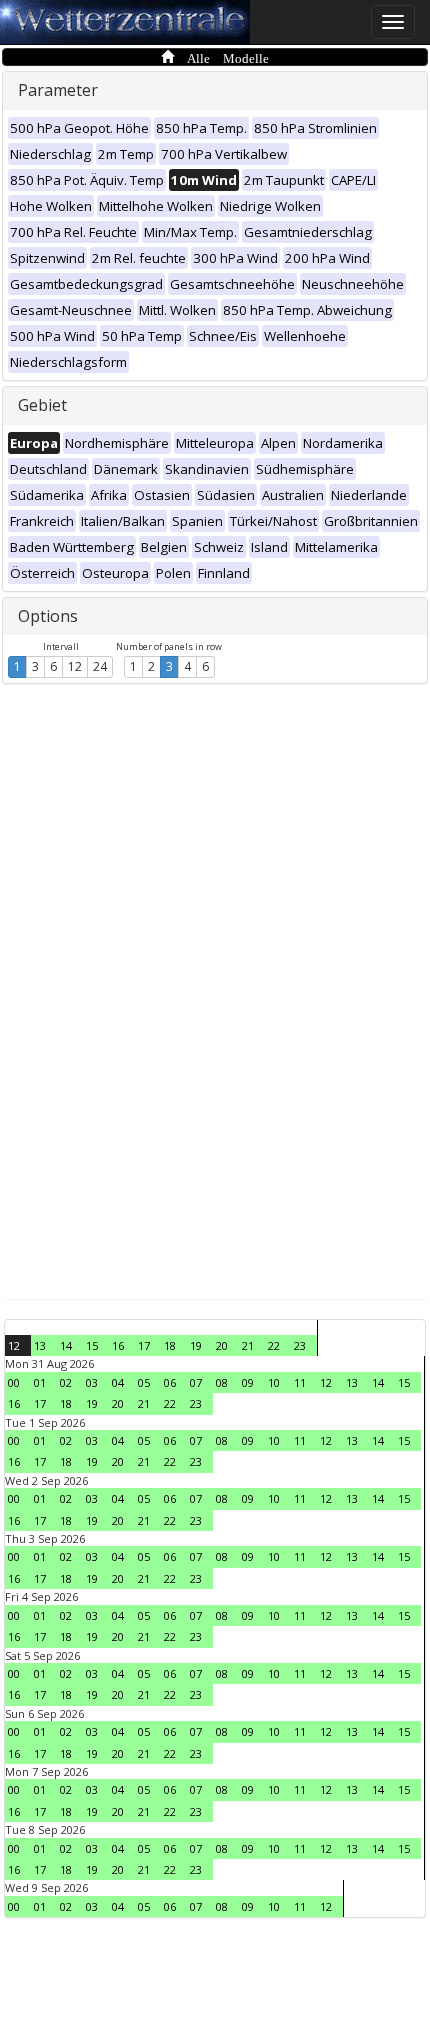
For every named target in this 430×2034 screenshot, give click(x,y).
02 (66, 1382)
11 (300, 1382)
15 (92, 1345)
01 (40, 1382)
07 (196, 1382)
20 (222, 1345)
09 (248, 1382)
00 (14, 1382)
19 (196, 1345)
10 (274, 1382)
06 (170, 1382)
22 (274, 1345)
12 (75, 666)
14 (66, 1345)
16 (118, 1345)
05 (144, 1382)
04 (118, 1382)
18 (170, 1345)
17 (144, 1345)
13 (40, 1345)
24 (100, 666)
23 (300, 1345)
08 (222, 1382)
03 (92, 1382)
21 (248, 1345)
